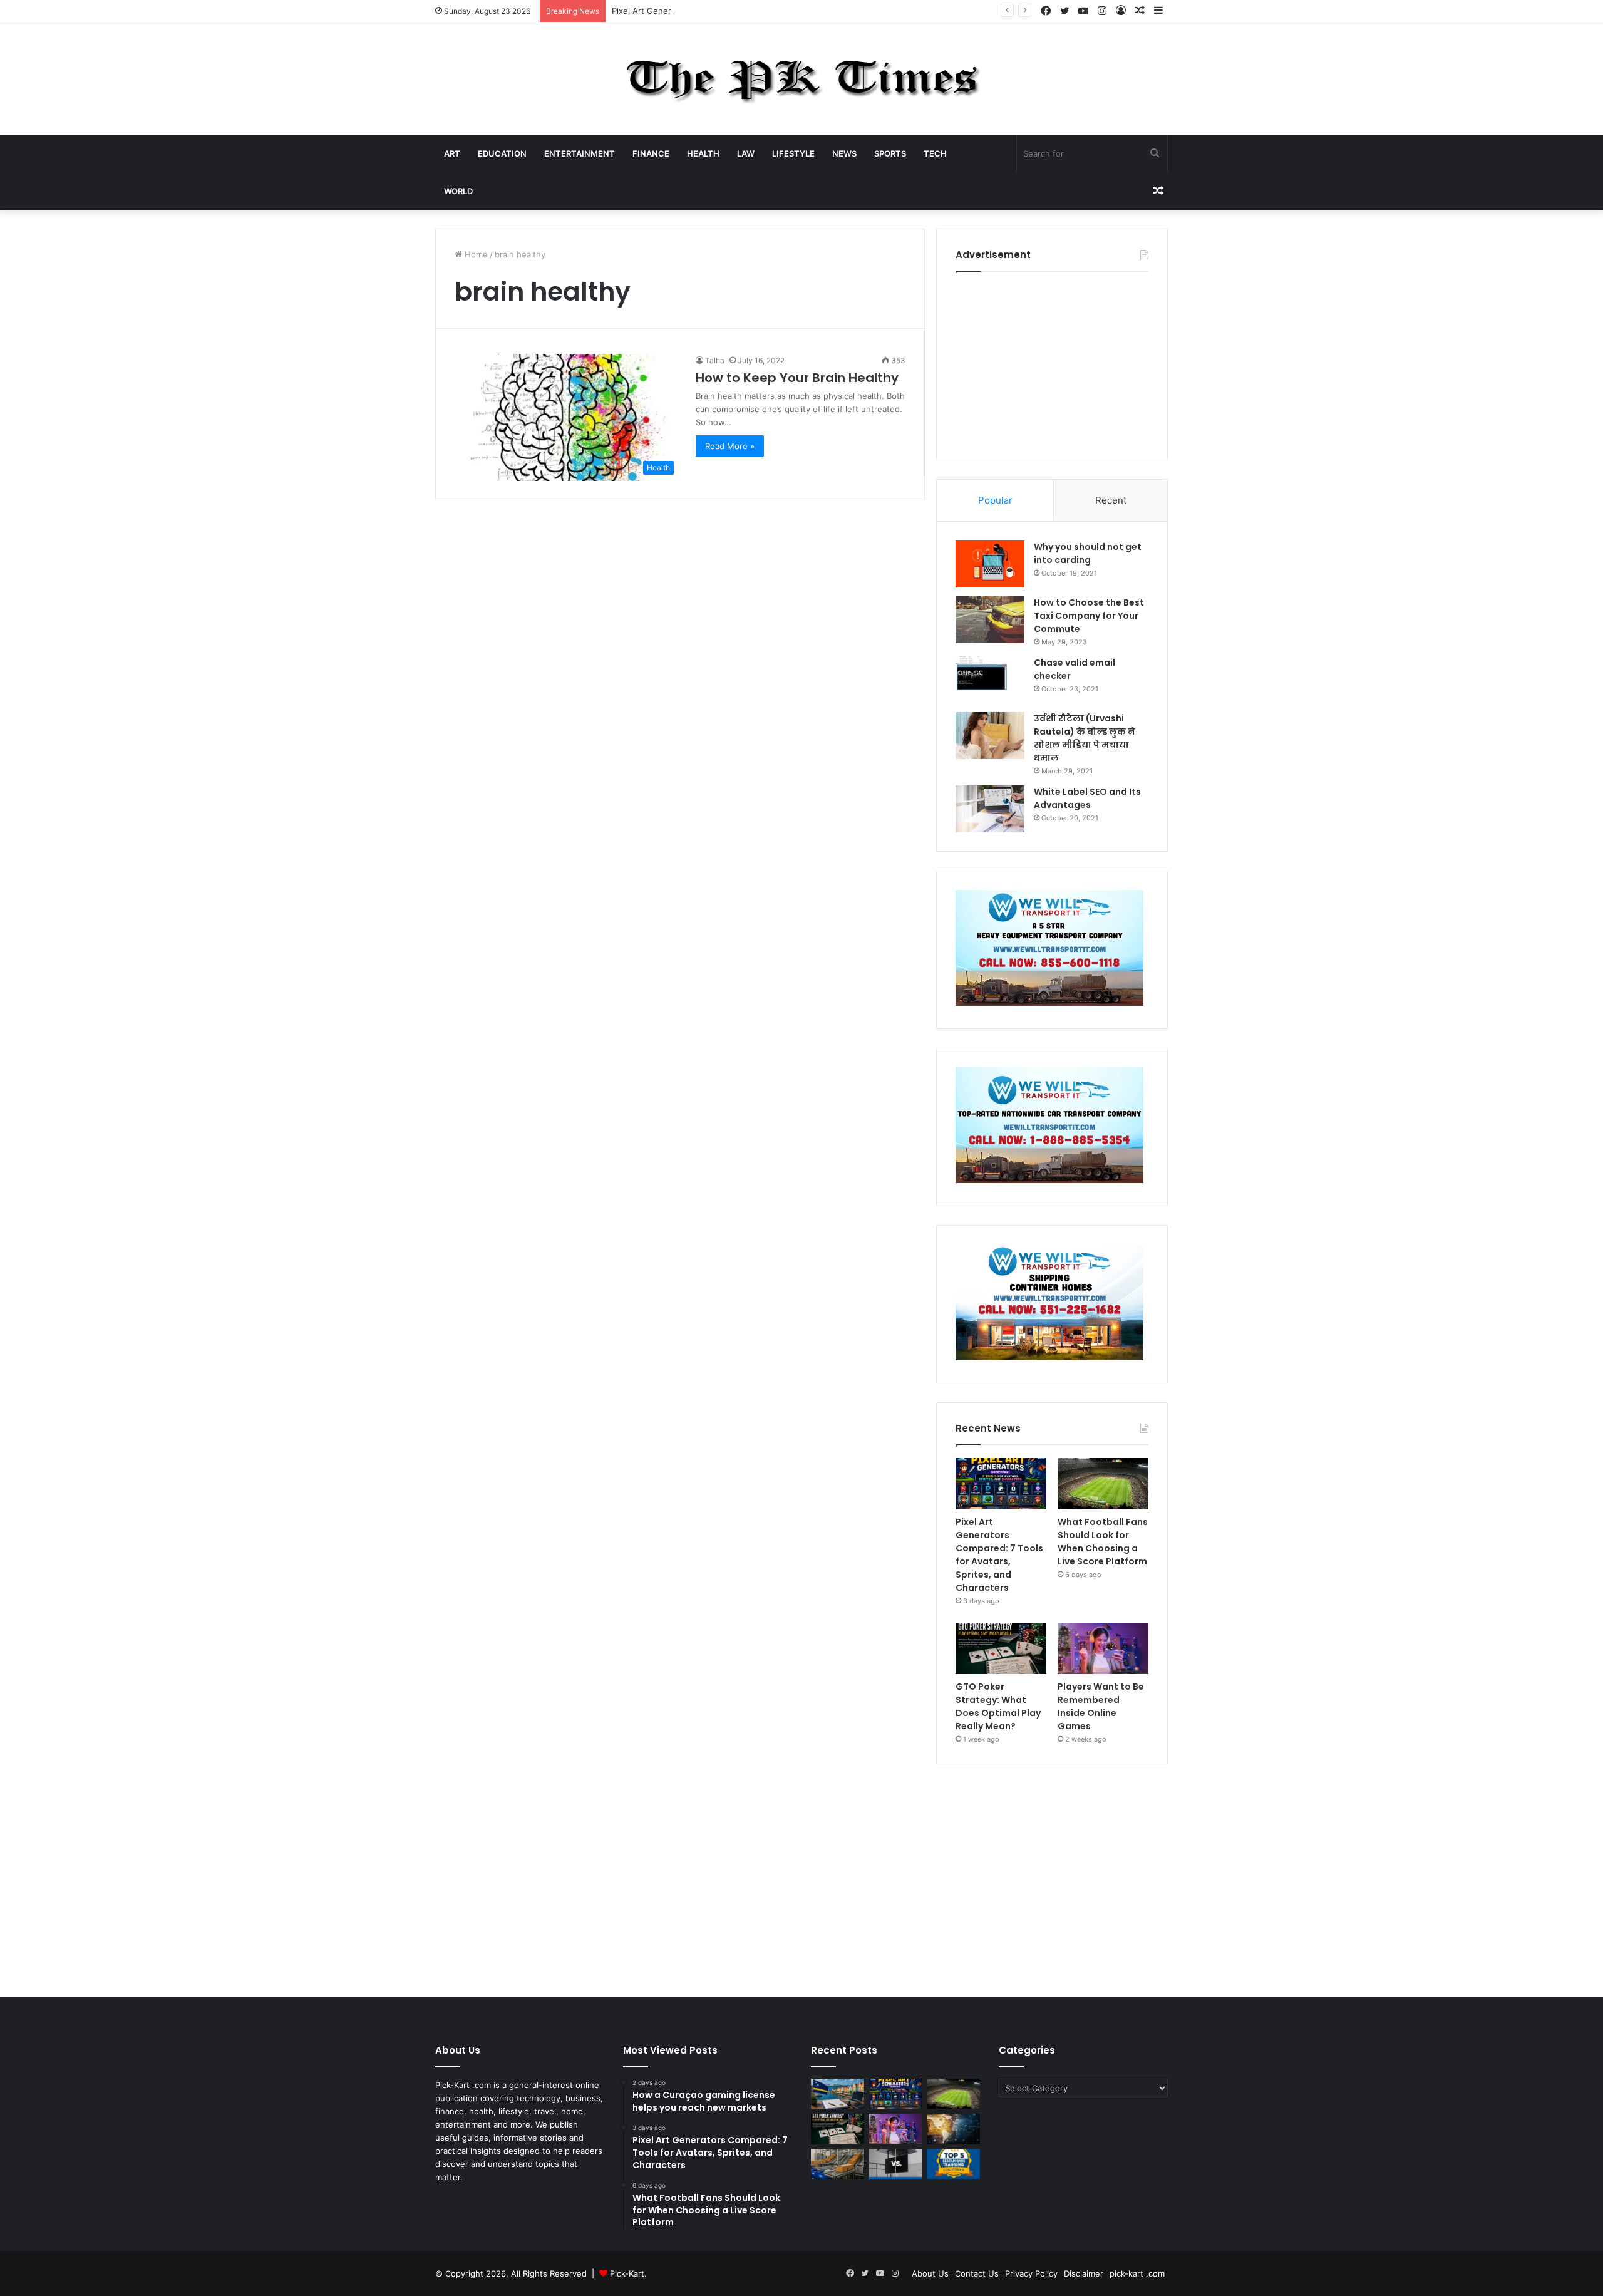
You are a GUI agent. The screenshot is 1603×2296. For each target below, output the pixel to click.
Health (703, 153)
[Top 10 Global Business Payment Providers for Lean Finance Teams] (953, 2129)
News (844, 153)
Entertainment (580, 153)
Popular (995, 500)
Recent (1111, 500)
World (458, 191)
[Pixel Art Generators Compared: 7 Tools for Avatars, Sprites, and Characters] (1001, 1484)
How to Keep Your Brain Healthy (797, 378)
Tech (935, 153)
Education (502, 153)
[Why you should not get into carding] (990, 564)
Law (746, 153)
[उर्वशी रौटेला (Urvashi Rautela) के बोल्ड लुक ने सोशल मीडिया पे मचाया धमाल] (990, 736)
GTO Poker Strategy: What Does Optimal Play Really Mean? (998, 1706)
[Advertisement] (1052, 363)
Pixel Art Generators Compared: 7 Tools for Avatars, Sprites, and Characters (760, 11)
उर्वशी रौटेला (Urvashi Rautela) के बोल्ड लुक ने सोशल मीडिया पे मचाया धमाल (1085, 738)
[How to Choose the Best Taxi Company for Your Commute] (990, 620)
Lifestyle (793, 153)
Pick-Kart (627, 2273)
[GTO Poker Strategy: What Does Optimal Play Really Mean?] (1001, 1649)
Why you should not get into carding (1088, 553)
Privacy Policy (1031, 2273)
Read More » (730, 446)
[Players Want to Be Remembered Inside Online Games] (1103, 1649)
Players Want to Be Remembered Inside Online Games (1101, 1706)
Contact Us (977, 2273)
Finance (651, 153)
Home (475, 254)
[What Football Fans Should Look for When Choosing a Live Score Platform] (1103, 1484)
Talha (715, 360)
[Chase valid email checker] (990, 680)
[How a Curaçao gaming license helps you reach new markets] (838, 2094)
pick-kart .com (1137, 2273)
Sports (890, 153)
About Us (930, 2273)
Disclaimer (1084, 2273)
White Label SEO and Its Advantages (1087, 798)
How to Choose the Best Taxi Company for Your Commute (1089, 616)
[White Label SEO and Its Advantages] (990, 809)
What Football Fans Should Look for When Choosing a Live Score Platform (1103, 1542)
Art (452, 153)
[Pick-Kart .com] (802, 79)
